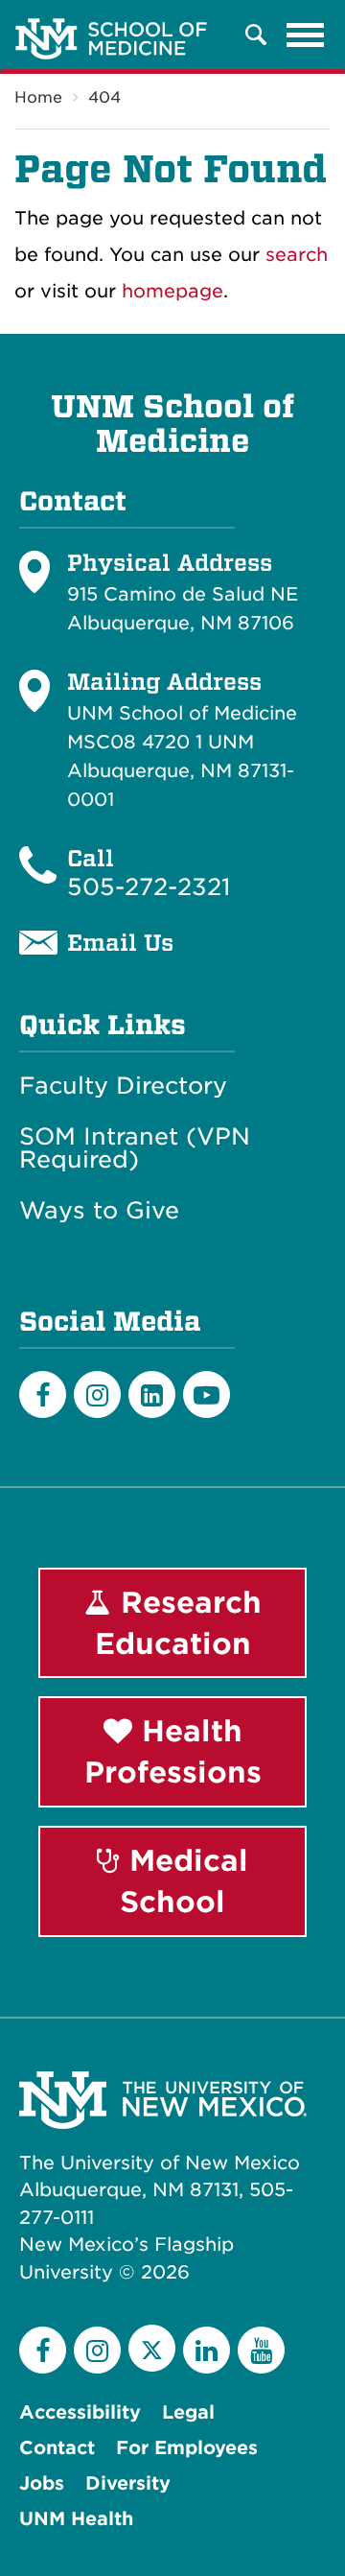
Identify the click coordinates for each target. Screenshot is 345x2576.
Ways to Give (99, 1211)
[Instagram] (97, 1394)
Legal (188, 2412)
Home (38, 97)
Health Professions (173, 1751)
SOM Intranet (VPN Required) (135, 1148)
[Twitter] (152, 2348)
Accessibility (80, 2412)
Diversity (128, 2483)
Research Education (178, 1623)
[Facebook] (43, 1394)
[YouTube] (261, 2350)
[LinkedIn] (152, 1394)
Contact (57, 2448)
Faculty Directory (123, 1086)
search (297, 255)
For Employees (187, 2448)
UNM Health (76, 2519)
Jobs (42, 2483)
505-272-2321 (149, 887)
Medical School (184, 1881)
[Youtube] (207, 1394)
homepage (172, 291)
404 (104, 97)
